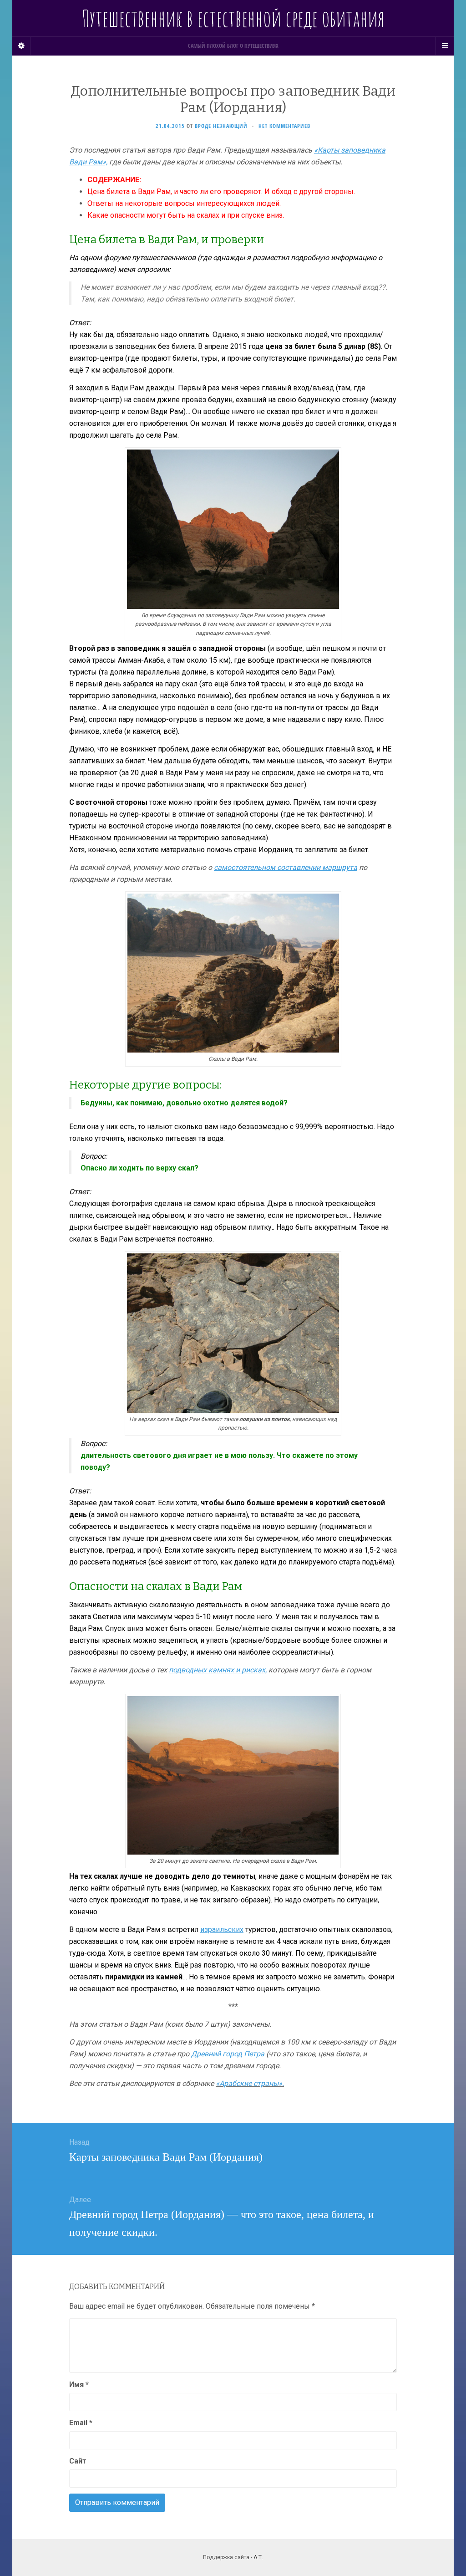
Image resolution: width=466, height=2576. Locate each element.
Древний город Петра (228, 2054)
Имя (79, 2384)
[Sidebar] (21, 46)
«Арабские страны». (250, 2083)
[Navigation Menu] (445, 46)
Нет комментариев (284, 126)
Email (81, 2423)
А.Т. (258, 2557)
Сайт (78, 2461)
